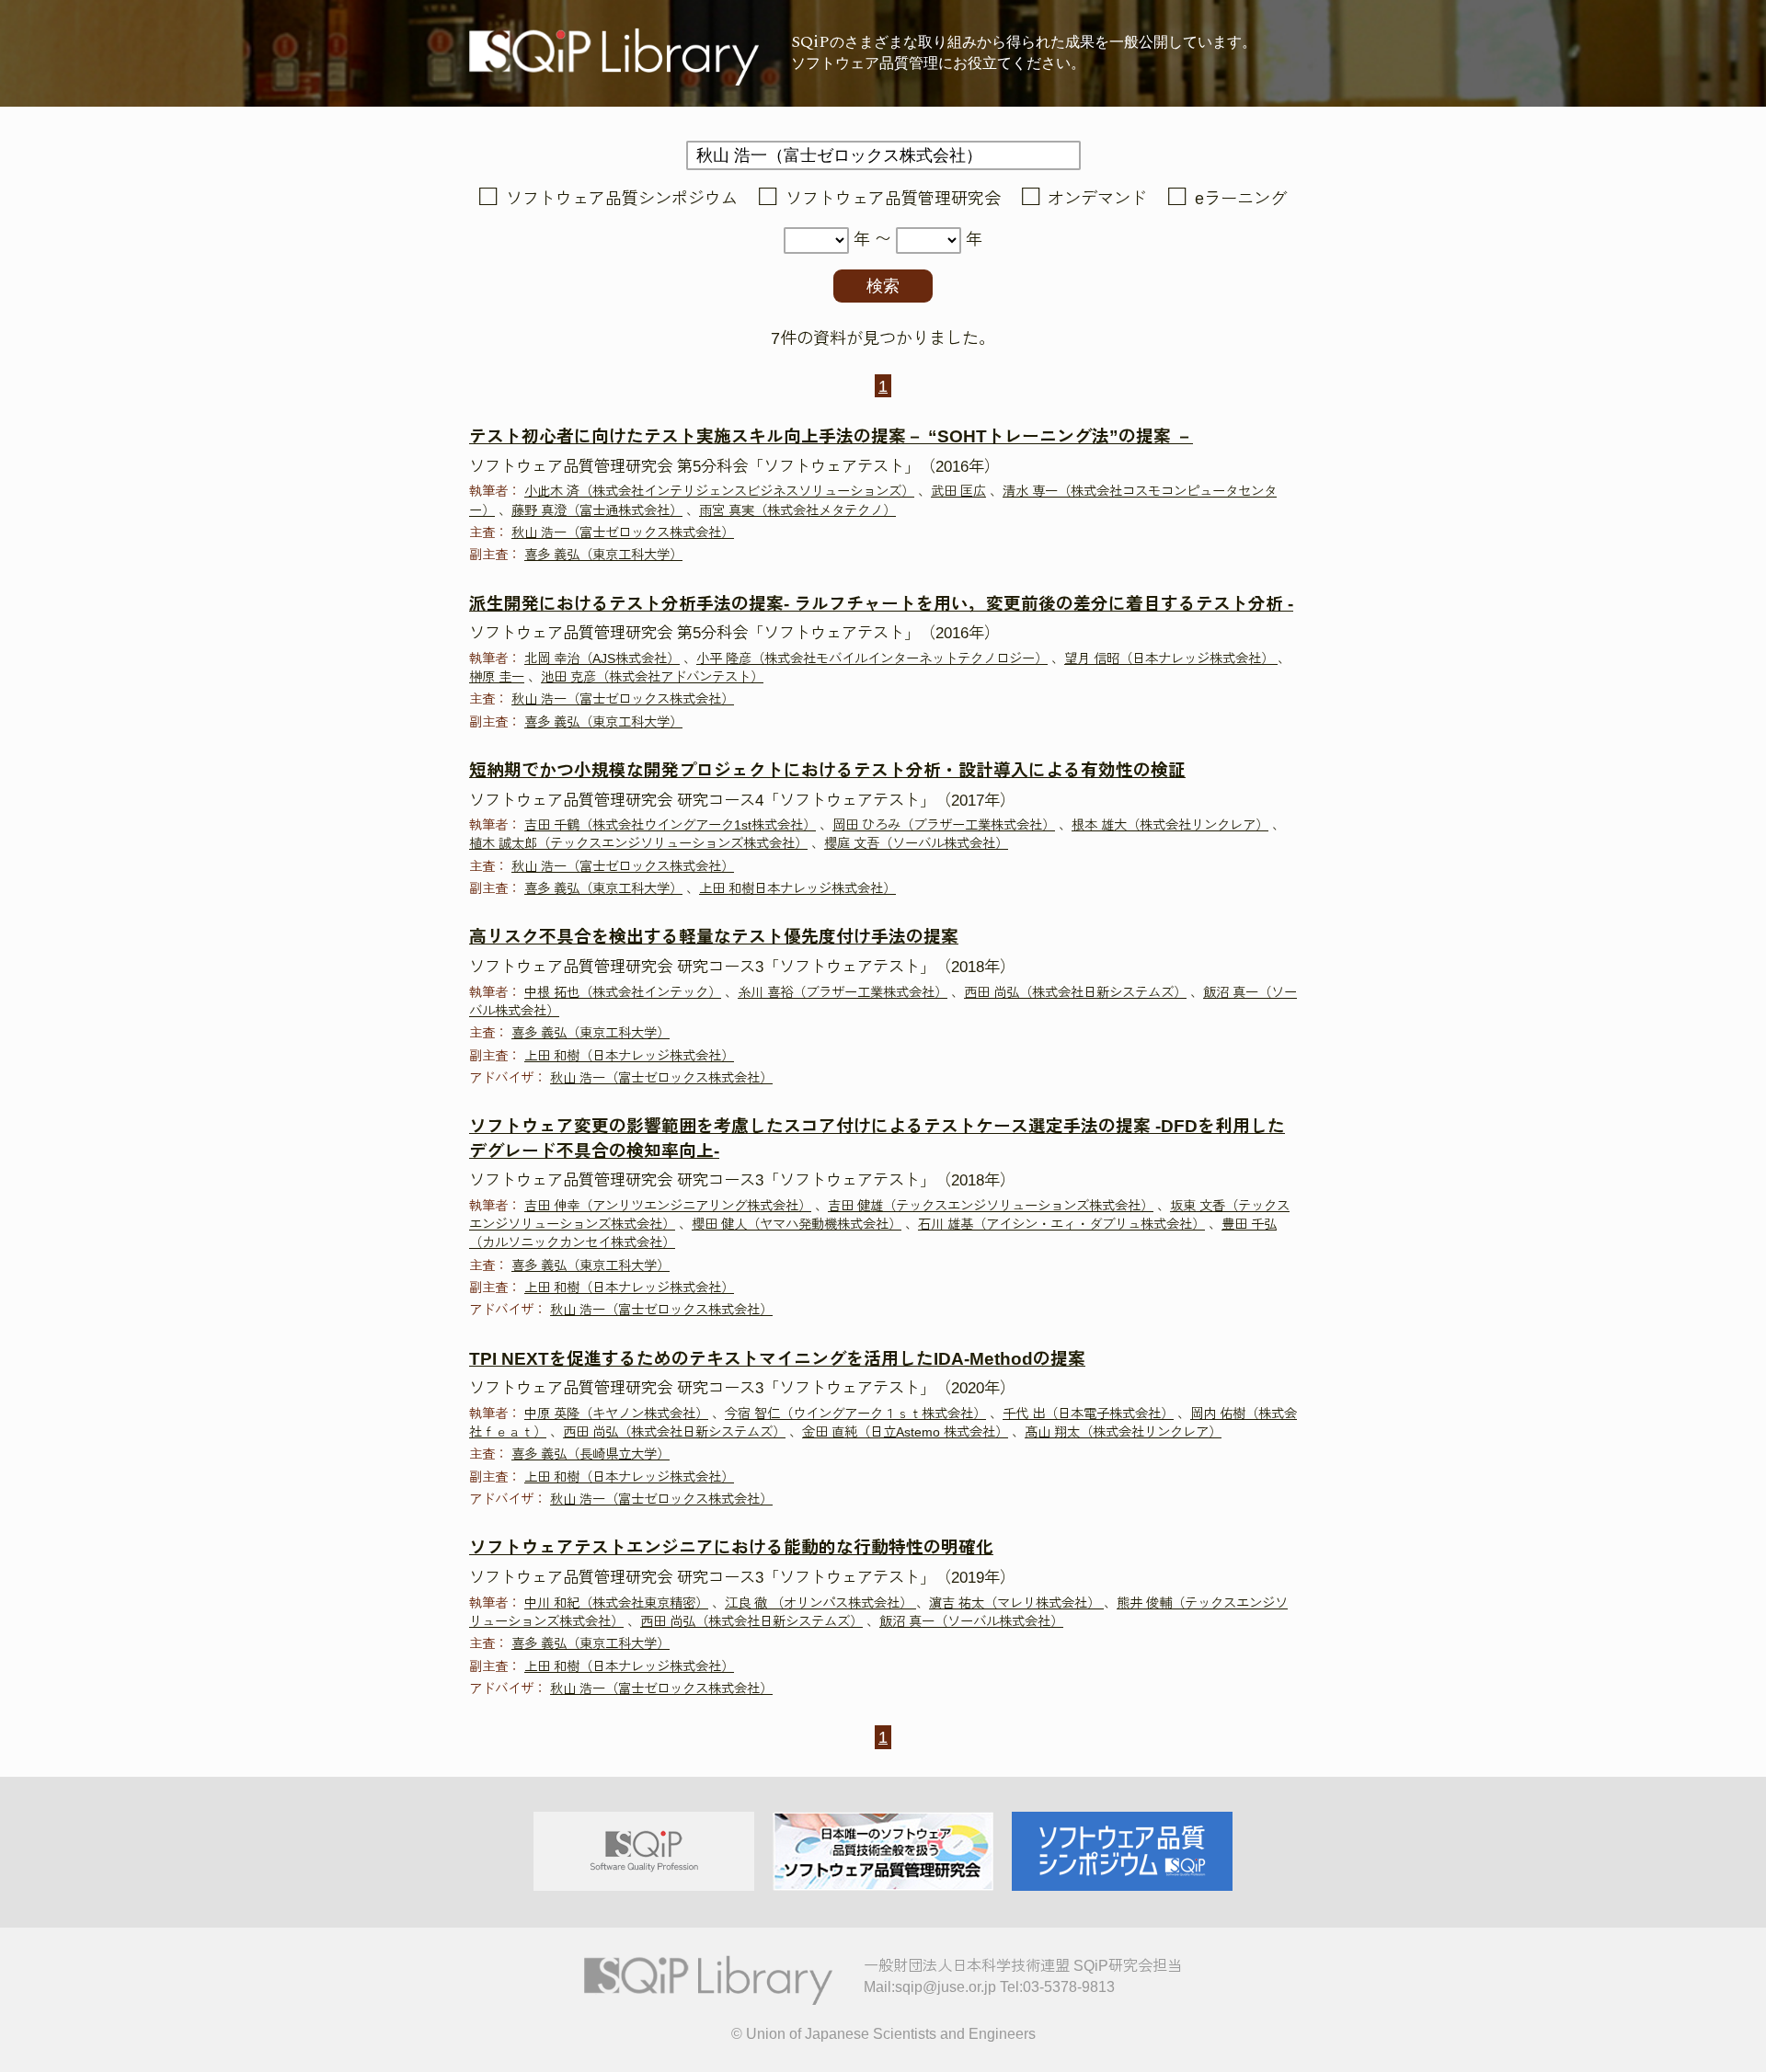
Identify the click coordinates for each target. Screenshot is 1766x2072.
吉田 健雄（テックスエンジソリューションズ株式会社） (991, 1206)
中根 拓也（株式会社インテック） (623, 992)
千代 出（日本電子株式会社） (1088, 1414)
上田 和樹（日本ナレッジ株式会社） (629, 1056)
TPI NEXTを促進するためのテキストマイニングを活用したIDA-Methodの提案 (777, 1359)
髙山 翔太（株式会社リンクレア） (1123, 1432)
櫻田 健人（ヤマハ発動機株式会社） (797, 1224)
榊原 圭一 (497, 677)
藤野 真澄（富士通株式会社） (597, 510)
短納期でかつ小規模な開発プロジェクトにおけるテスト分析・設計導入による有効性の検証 (827, 770)
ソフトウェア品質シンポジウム (622, 199)
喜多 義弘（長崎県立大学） (591, 1454)
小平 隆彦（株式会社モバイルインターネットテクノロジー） (872, 658)
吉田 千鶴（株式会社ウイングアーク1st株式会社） (670, 825)
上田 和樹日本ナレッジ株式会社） (797, 888)
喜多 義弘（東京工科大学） (603, 555)
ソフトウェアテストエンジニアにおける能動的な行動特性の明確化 (731, 1547)
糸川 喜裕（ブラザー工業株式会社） (843, 992)
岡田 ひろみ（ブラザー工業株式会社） (944, 825)
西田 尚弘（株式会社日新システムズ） (1075, 992)
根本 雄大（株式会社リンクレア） (1170, 825)
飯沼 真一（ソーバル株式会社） (971, 1621)
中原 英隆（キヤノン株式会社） (616, 1414)
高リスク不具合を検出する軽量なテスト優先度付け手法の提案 (714, 937)
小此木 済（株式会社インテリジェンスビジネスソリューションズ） (719, 491)
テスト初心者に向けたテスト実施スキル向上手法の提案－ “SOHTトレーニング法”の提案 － (831, 436)
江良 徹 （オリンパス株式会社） (820, 1603)
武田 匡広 (958, 491)
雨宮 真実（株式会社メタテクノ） (797, 510)
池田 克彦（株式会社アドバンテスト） (652, 677)
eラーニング (1241, 199)
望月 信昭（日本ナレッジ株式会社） (1171, 658)
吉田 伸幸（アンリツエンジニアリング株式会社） (668, 1206)
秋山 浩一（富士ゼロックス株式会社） (623, 532)
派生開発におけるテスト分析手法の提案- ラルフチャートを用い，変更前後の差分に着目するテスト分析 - (881, 604)
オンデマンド (1097, 199)
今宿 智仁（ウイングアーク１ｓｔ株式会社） (855, 1414)
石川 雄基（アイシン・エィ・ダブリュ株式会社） (1061, 1224)
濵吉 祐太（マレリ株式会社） (1016, 1603)
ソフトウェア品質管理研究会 (893, 199)
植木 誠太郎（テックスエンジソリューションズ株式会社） (638, 843)
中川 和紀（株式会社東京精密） (616, 1603)
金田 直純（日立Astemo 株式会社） (905, 1432)
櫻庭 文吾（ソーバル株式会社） (916, 843)
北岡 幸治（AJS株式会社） (602, 658)
